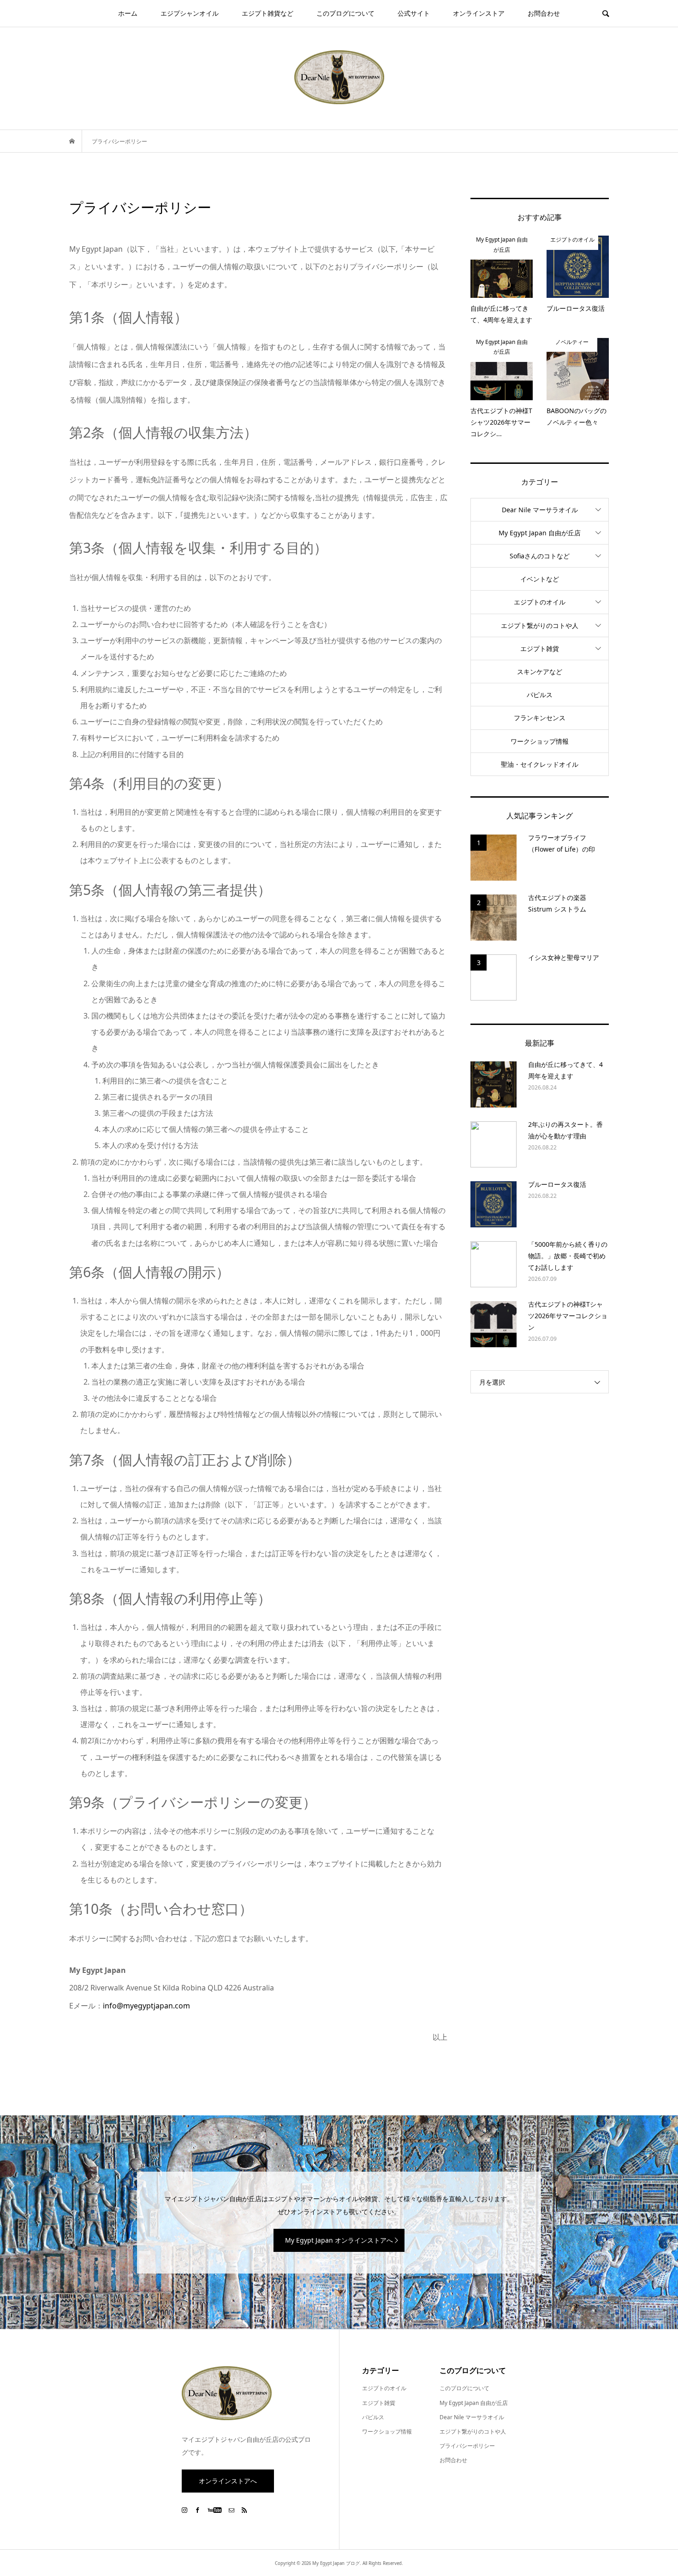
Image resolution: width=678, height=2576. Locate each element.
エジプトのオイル (540, 602)
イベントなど (540, 579)
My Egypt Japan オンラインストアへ (339, 2240)
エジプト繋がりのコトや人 (540, 625)
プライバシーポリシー (467, 2446)
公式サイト (414, 13)
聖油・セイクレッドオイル (540, 764)
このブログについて (345, 13)
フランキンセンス (540, 718)
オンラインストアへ (228, 2481)
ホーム (128, 13)
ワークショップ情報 (540, 741)
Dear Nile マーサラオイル (540, 510)
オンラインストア (479, 13)
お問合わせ (544, 13)
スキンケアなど (540, 672)
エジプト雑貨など (268, 13)
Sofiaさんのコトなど (540, 556)
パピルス (540, 695)
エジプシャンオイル (190, 13)
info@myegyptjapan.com (146, 2006)
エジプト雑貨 (540, 648)
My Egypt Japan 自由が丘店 (540, 533)
